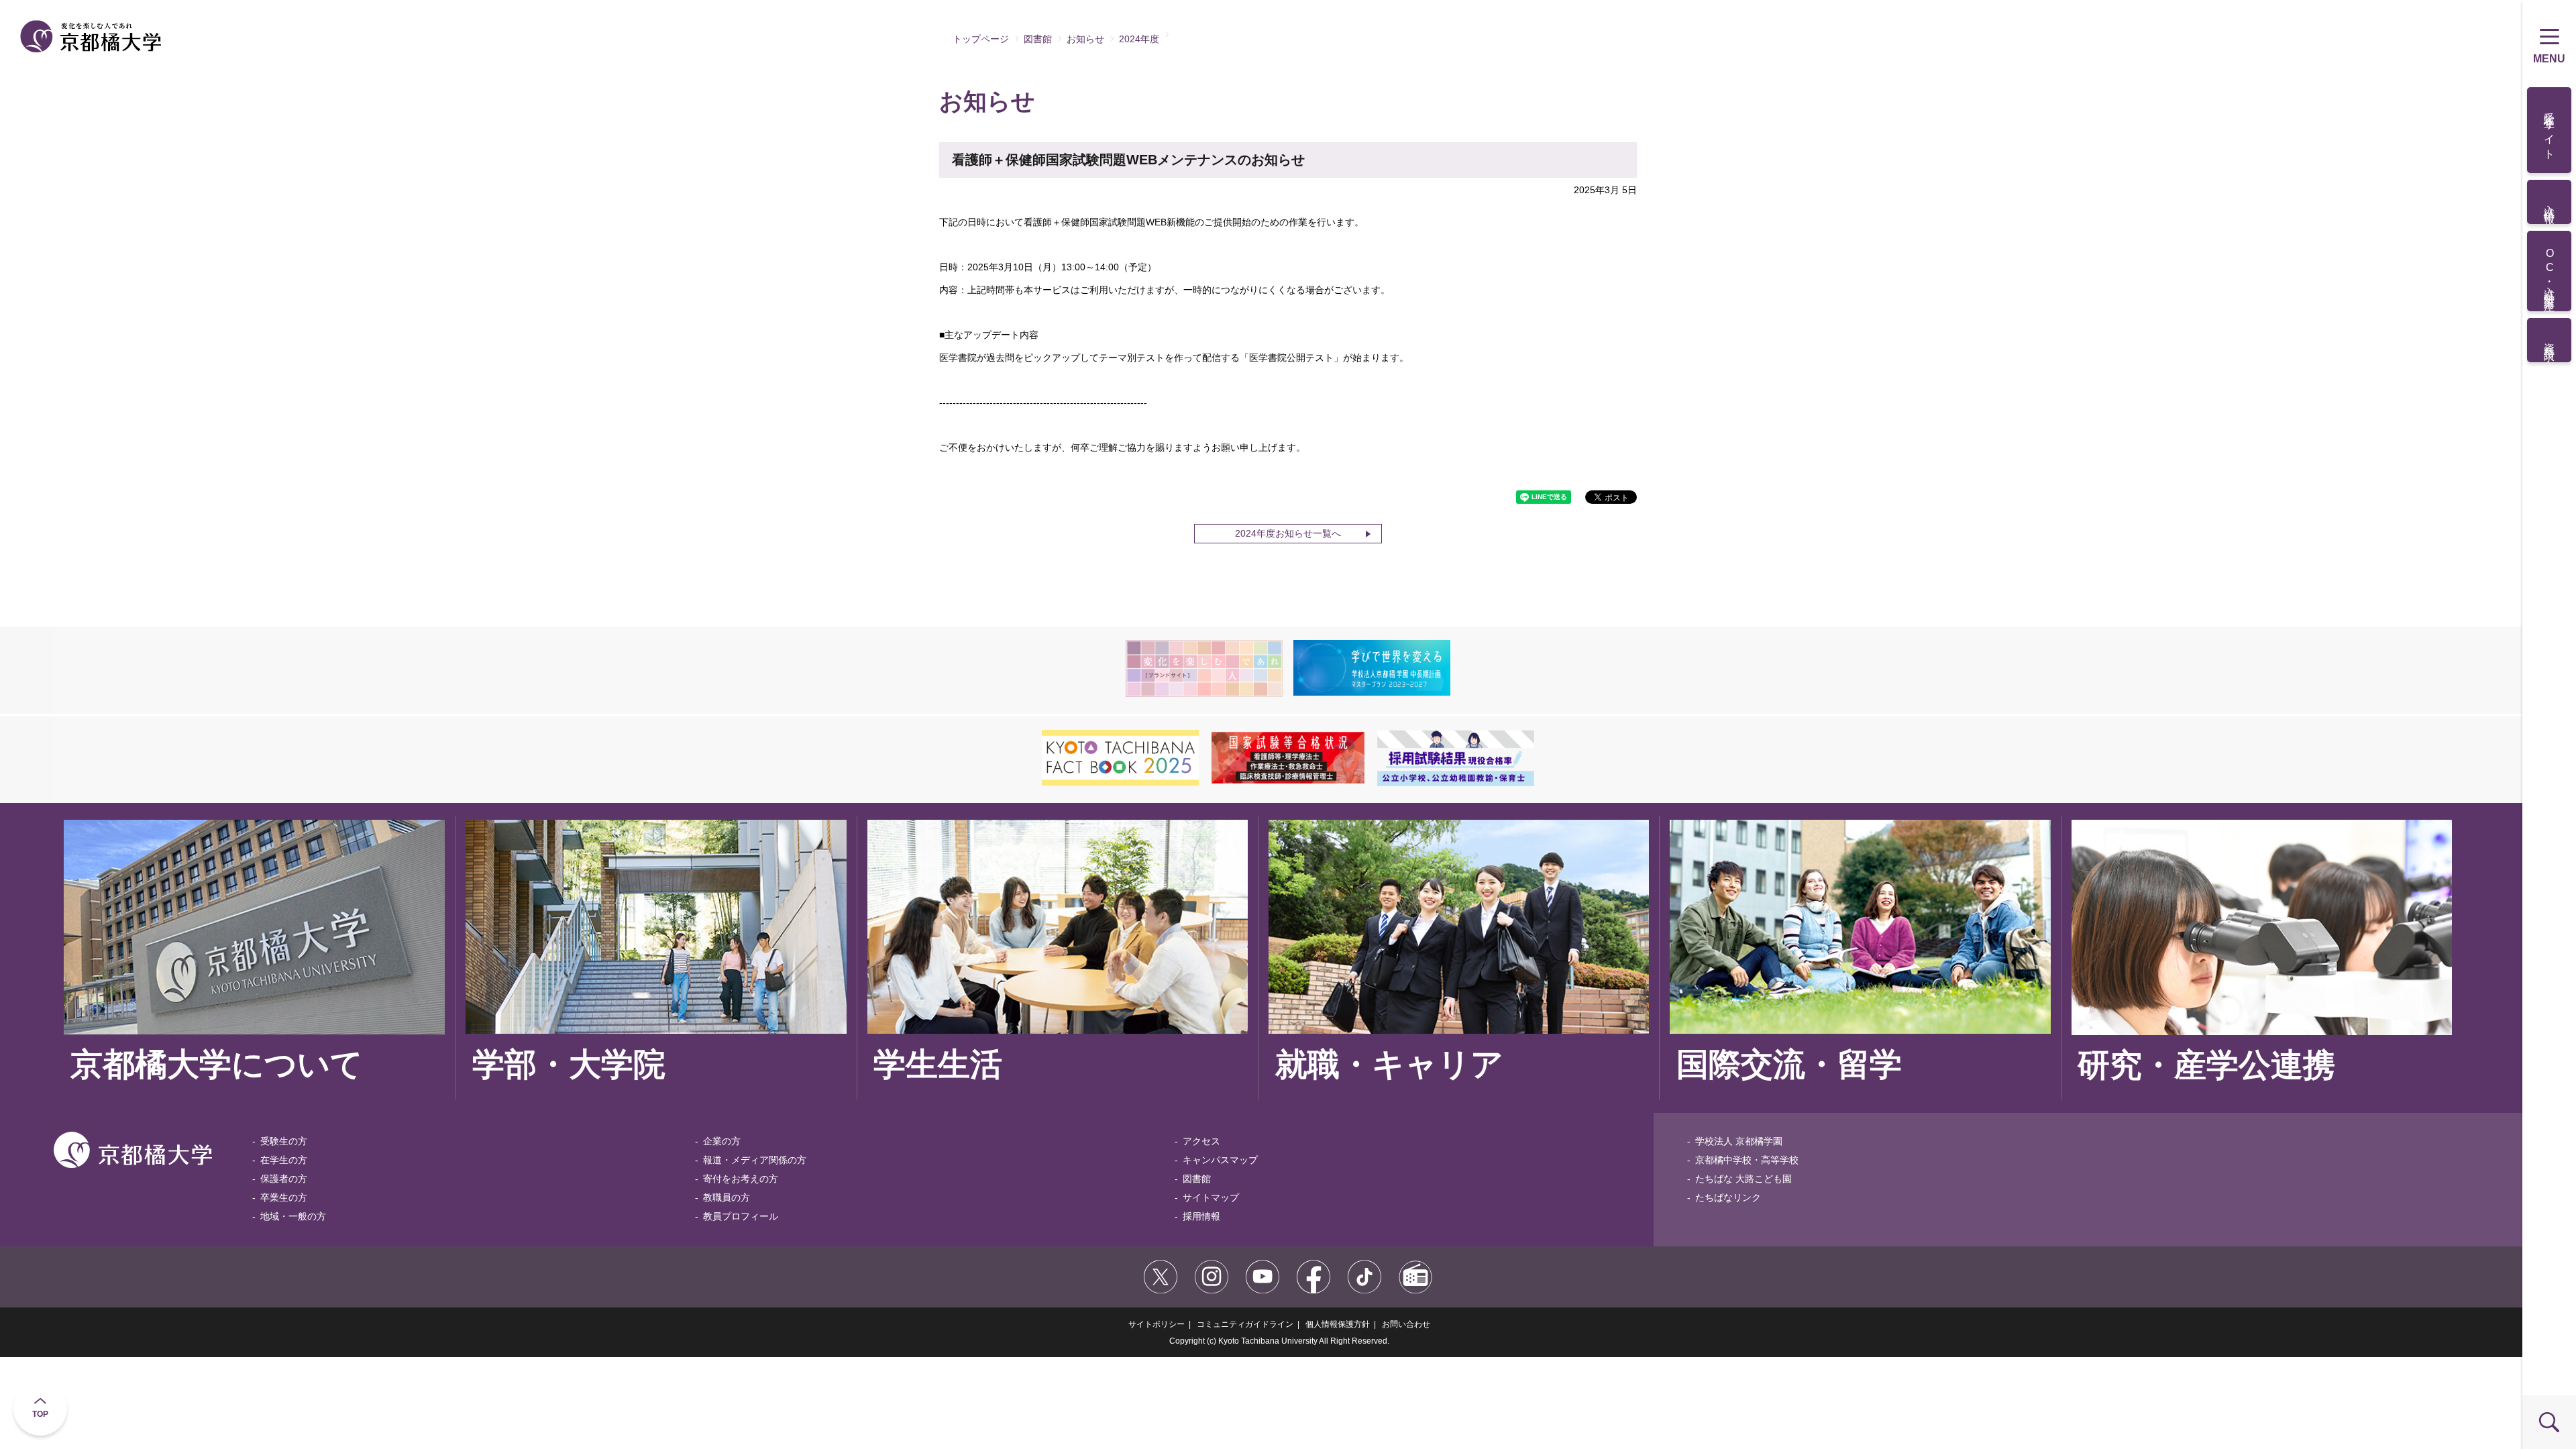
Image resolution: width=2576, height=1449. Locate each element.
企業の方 (722, 1141)
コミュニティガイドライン (1245, 1324)
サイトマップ (1211, 1197)
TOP (40, 1414)
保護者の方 (284, 1179)
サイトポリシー (1157, 1324)
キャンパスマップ (1220, 1160)
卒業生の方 (284, 1197)
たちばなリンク (1728, 1197)
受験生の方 (284, 1141)
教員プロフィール (741, 1216)
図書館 (1038, 39)
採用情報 (1201, 1216)
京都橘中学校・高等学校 (1747, 1160)
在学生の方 (284, 1160)
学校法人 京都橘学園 (1739, 1141)
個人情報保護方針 (1338, 1324)
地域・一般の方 (293, 1216)
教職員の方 (727, 1197)
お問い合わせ (1406, 1324)
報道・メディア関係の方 (755, 1160)
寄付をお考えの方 (741, 1179)
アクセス (1201, 1141)
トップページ (981, 39)
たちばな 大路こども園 (1743, 1179)
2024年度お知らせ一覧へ (1288, 533)
